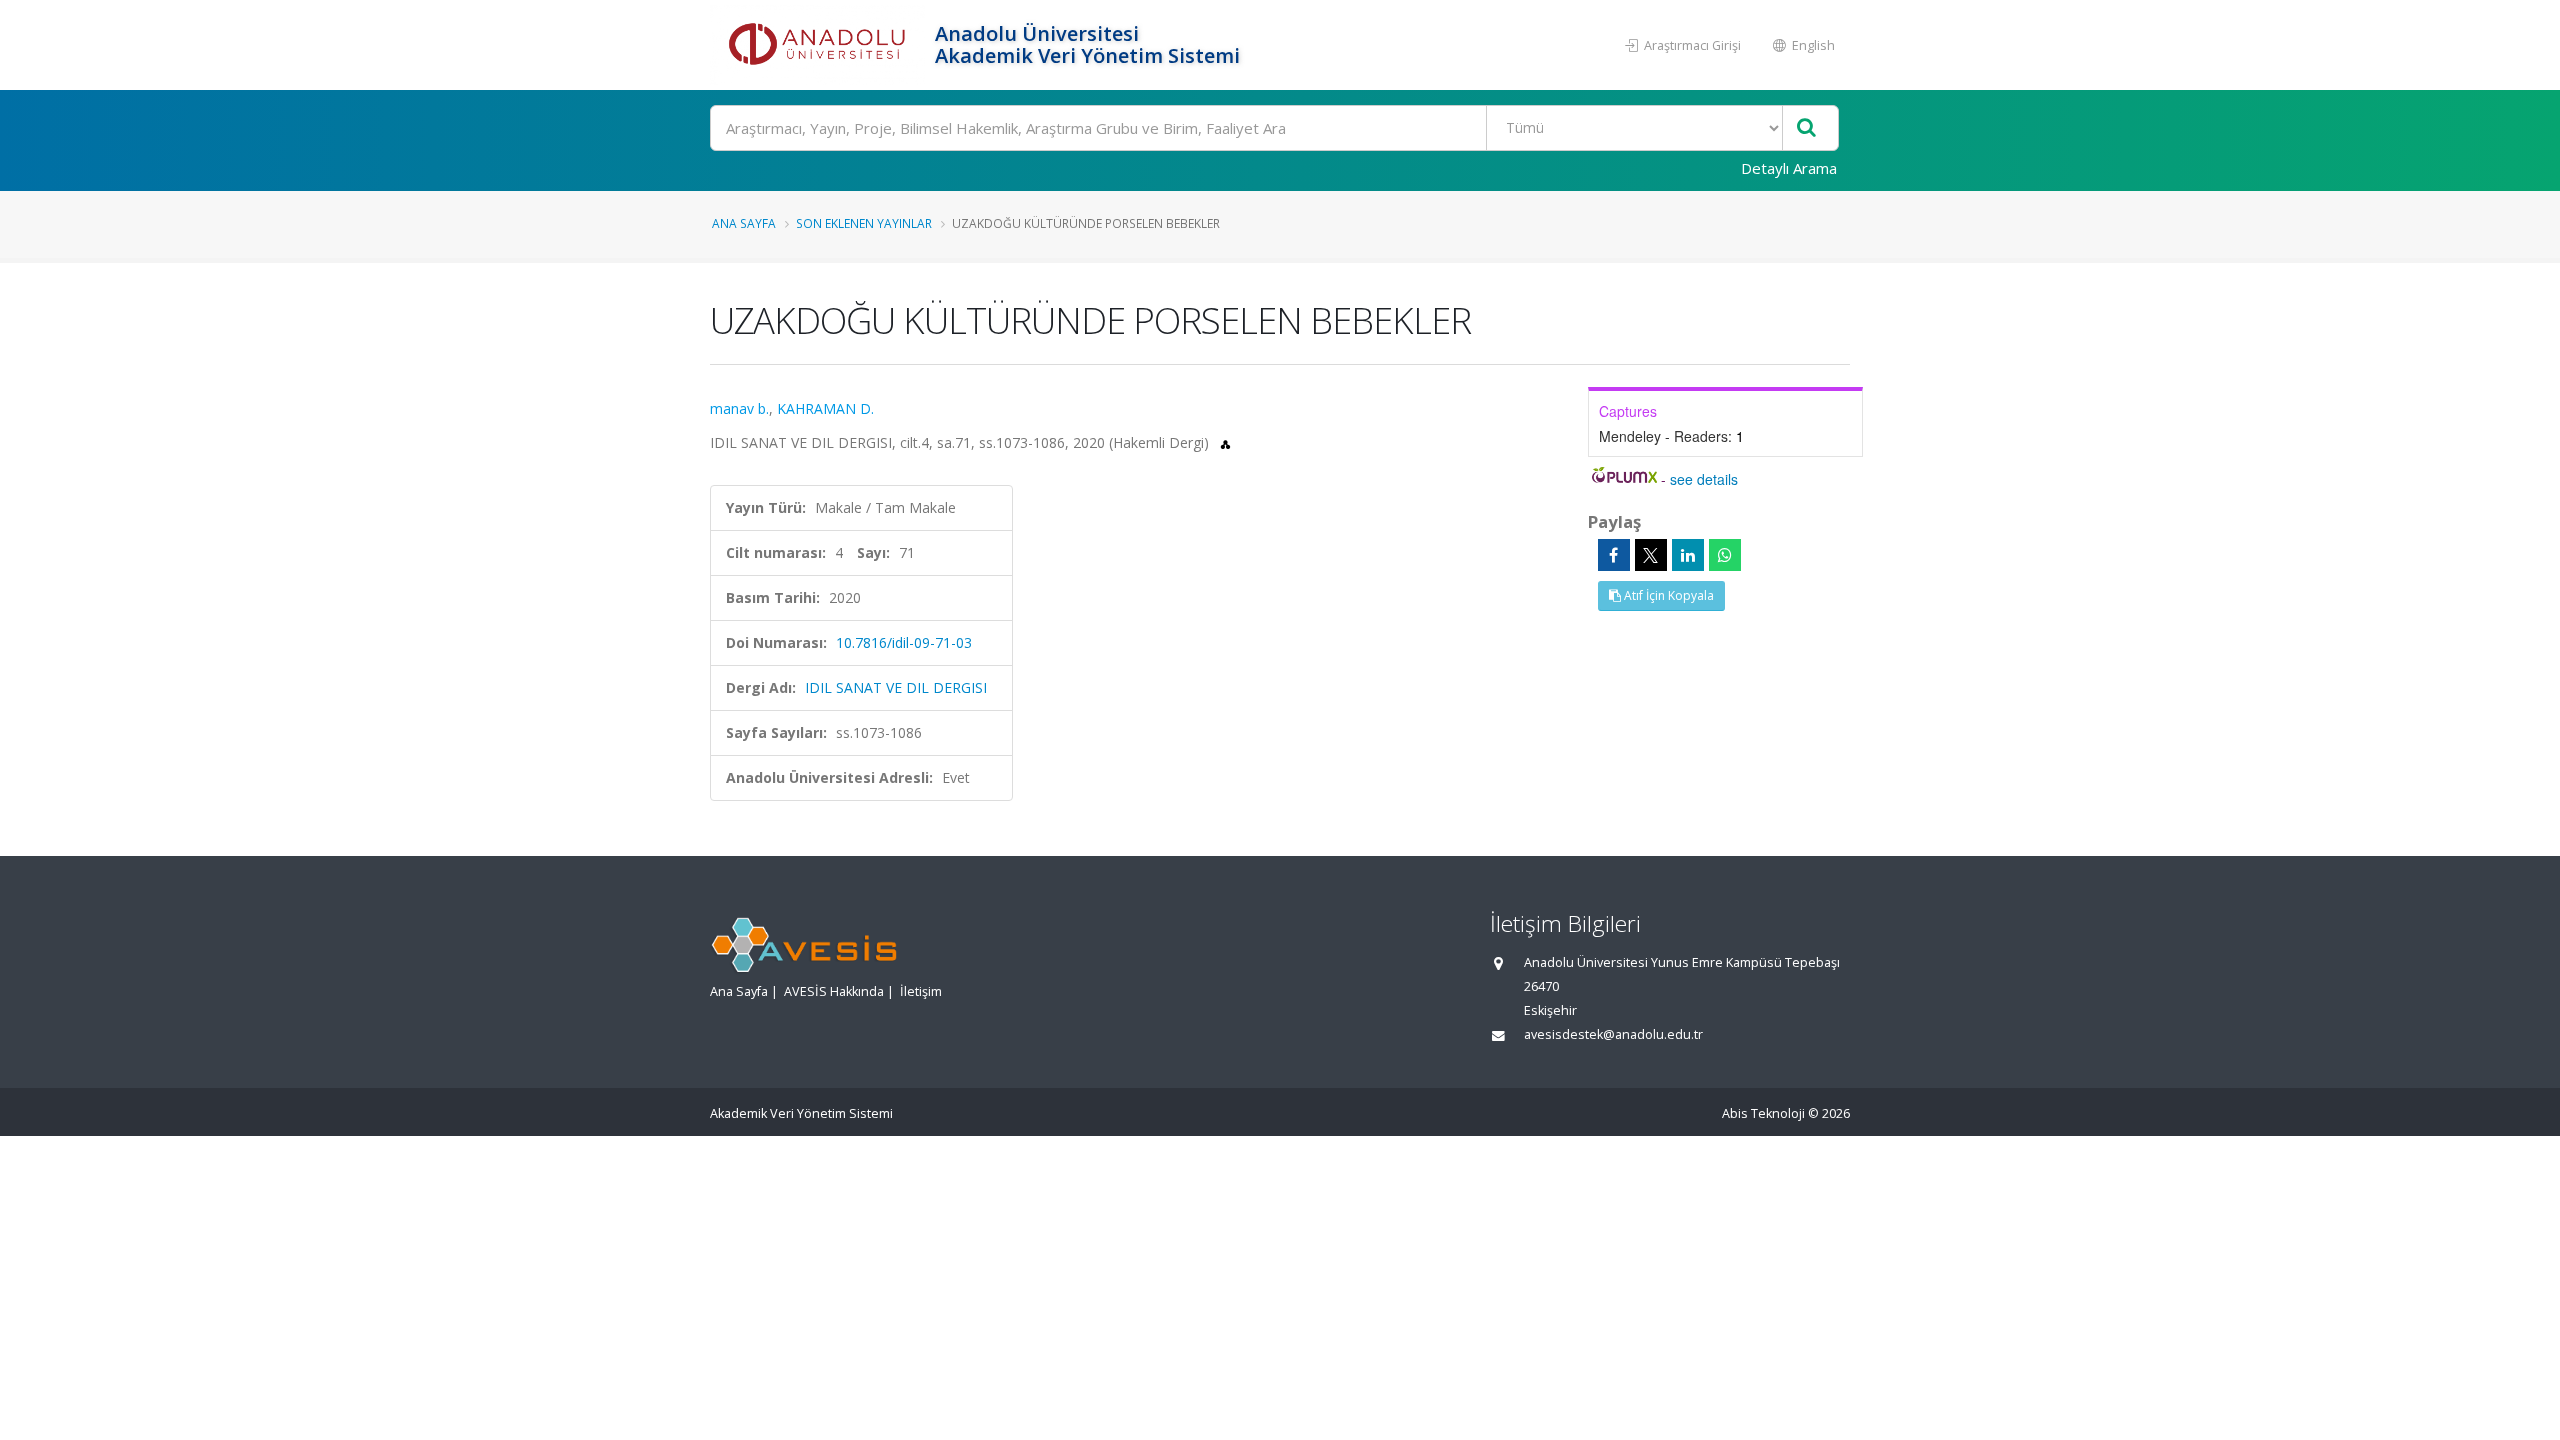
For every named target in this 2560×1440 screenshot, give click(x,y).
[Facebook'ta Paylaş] (1614, 555)
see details (1704, 479)
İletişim (921, 991)
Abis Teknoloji (1763, 1113)
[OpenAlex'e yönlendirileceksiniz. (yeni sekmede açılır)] (1225, 442)
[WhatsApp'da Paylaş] (1725, 555)
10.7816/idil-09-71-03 (904, 642)
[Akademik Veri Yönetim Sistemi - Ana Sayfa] (820, 45)
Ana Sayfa (744, 223)
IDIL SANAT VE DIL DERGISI (896, 687)
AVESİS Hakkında (834, 991)
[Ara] (1806, 128)
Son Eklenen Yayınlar (864, 223)
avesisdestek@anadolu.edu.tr (1613, 1034)
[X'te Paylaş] (1651, 555)
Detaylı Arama (1789, 168)
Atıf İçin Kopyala (1667, 595)
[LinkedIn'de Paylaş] (1688, 555)
